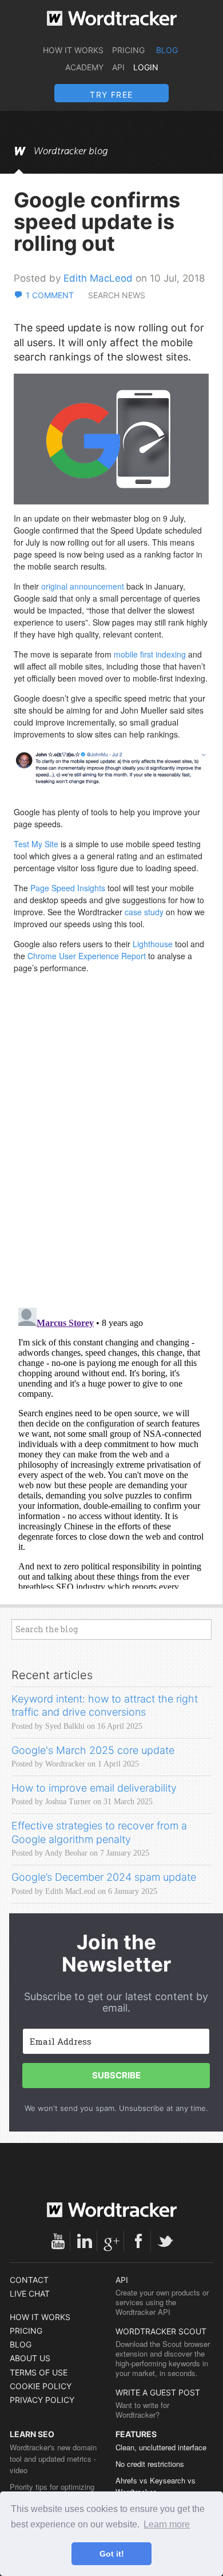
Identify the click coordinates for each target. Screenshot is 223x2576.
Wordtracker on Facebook (138, 2241)
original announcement (83, 586)
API (118, 67)
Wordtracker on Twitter (165, 2241)
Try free (111, 95)
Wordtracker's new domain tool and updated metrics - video (53, 2459)
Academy (84, 67)
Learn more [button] (167, 2524)
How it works (73, 50)
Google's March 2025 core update (93, 1750)
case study (144, 912)
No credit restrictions (150, 2464)
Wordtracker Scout (161, 2331)
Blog (167, 50)
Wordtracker (112, 18)
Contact (29, 2280)
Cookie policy (41, 2386)
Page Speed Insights (68, 888)
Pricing (128, 50)
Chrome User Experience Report (87, 956)
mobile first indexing (151, 654)
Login (146, 67)
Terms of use (39, 2372)
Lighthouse (153, 944)
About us (30, 2358)
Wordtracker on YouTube (58, 2241)
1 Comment (50, 295)
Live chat (30, 2293)
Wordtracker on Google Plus (111, 2241)
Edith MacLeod (98, 278)
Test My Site (37, 844)
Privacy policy (42, 2400)
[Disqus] (111, 1151)
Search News (117, 295)
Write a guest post (158, 2392)
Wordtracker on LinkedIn (85, 2241)
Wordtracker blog (71, 151)
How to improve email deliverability (94, 1788)
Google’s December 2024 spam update (104, 1877)
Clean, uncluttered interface (161, 2447)
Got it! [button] (112, 2554)
